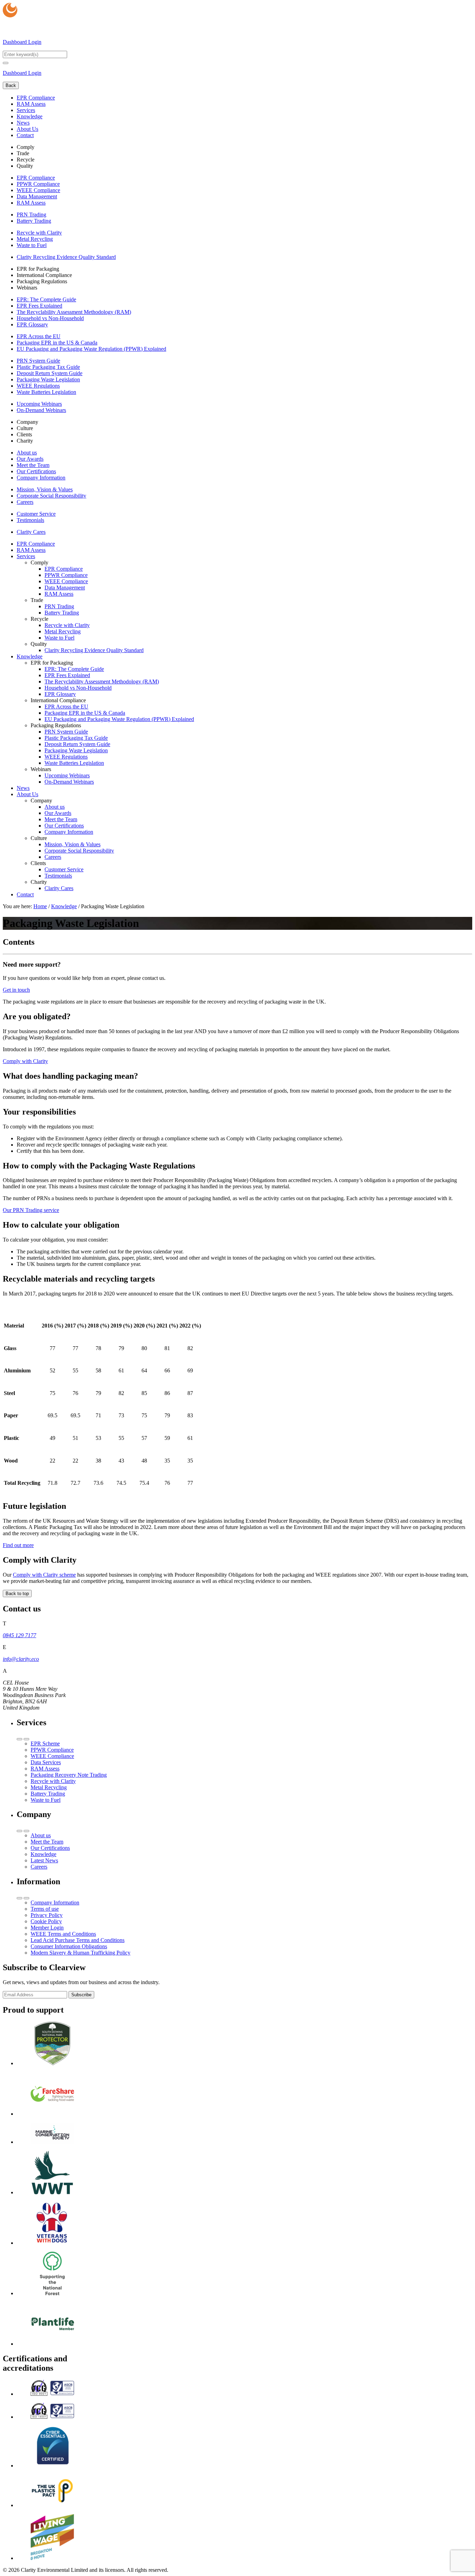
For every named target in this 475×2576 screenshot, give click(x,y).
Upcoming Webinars (39, 404)
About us (27, 453)
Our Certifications (36, 471)
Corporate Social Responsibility (51, 496)
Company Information (41, 478)
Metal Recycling (35, 239)
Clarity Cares (31, 532)
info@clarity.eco (21, 1659)
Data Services (46, 1762)
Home (40, 906)
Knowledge (30, 116)
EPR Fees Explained (39, 306)
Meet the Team (33, 465)
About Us (27, 129)
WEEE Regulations (38, 386)
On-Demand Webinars (41, 410)
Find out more (18, 1545)
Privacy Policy (47, 1915)
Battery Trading (34, 221)
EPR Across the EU (39, 336)
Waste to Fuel (32, 245)
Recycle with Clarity (39, 233)
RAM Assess (31, 104)
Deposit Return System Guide (50, 373)
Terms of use (45, 1909)
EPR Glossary (32, 324)
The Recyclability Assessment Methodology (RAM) (74, 312)
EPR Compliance (36, 98)
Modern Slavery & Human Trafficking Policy (80, 1953)
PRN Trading (31, 215)
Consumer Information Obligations (69, 1946)
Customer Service (36, 514)
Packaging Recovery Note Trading (69, 1775)
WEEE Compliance (38, 190)
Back (11, 85)
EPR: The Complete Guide (46, 299)
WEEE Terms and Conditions (63, 1934)
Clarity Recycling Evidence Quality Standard (66, 257)
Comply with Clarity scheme (44, 1575)
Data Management (37, 196)
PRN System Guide (38, 361)
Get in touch (16, 990)
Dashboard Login (22, 42)
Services (26, 110)
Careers (25, 502)
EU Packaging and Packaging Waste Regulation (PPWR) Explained (91, 349)
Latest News (44, 1860)
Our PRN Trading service (31, 1210)
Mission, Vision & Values (45, 489)
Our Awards (30, 459)
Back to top (17, 1594)
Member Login (47, 1928)
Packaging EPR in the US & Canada (57, 343)
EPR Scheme (45, 1743)
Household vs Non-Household (50, 318)
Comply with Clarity (25, 1061)
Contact (25, 135)
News (23, 123)
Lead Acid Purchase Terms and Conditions (78, 1940)
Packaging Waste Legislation (48, 379)
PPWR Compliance (38, 184)
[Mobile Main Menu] (6, 63)
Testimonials (30, 520)
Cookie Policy (46, 1921)
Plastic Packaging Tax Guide (48, 367)
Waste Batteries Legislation (46, 392)
